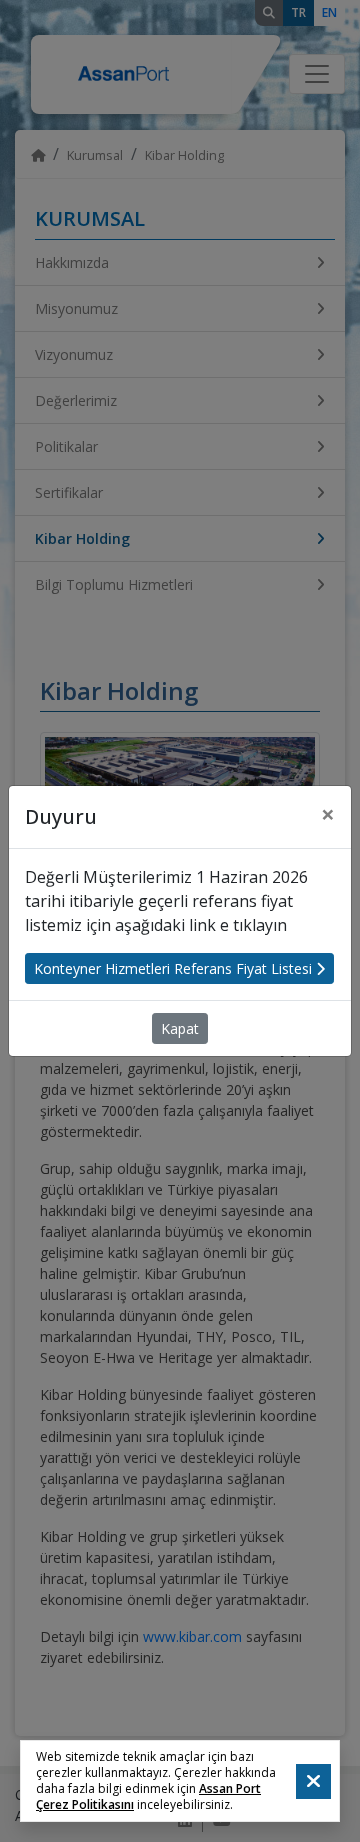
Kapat (180, 1028)
